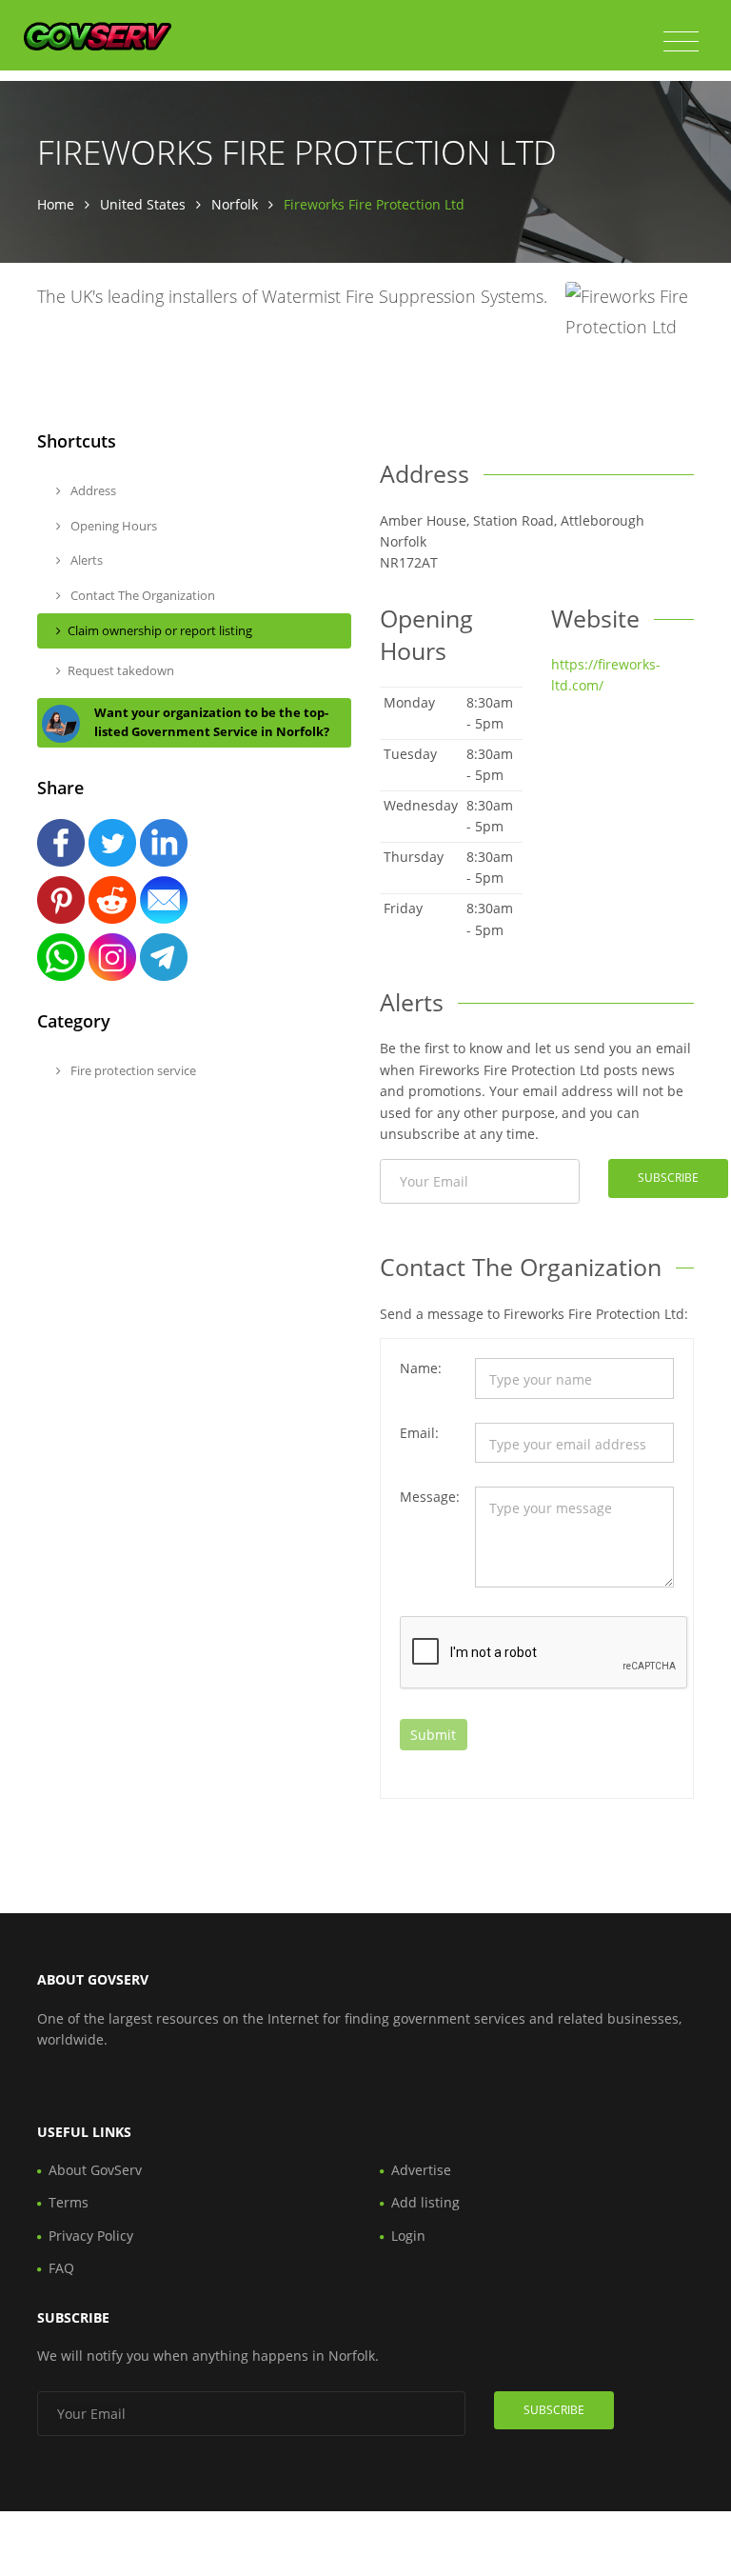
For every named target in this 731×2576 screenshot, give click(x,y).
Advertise (421, 2170)
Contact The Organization (141, 595)
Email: (419, 1433)
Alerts (85, 560)
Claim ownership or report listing (160, 630)
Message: (430, 1497)
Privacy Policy (91, 2236)
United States (143, 204)
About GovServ (95, 2170)
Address (92, 490)
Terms (69, 2202)
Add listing (425, 2202)
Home (56, 204)
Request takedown (121, 670)
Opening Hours (112, 526)
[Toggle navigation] (681, 42)
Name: (421, 1368)
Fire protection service (132, 1070)
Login (408, 2236)
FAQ (61, 2268)
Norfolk (235, 204)
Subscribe (668, 1178)
